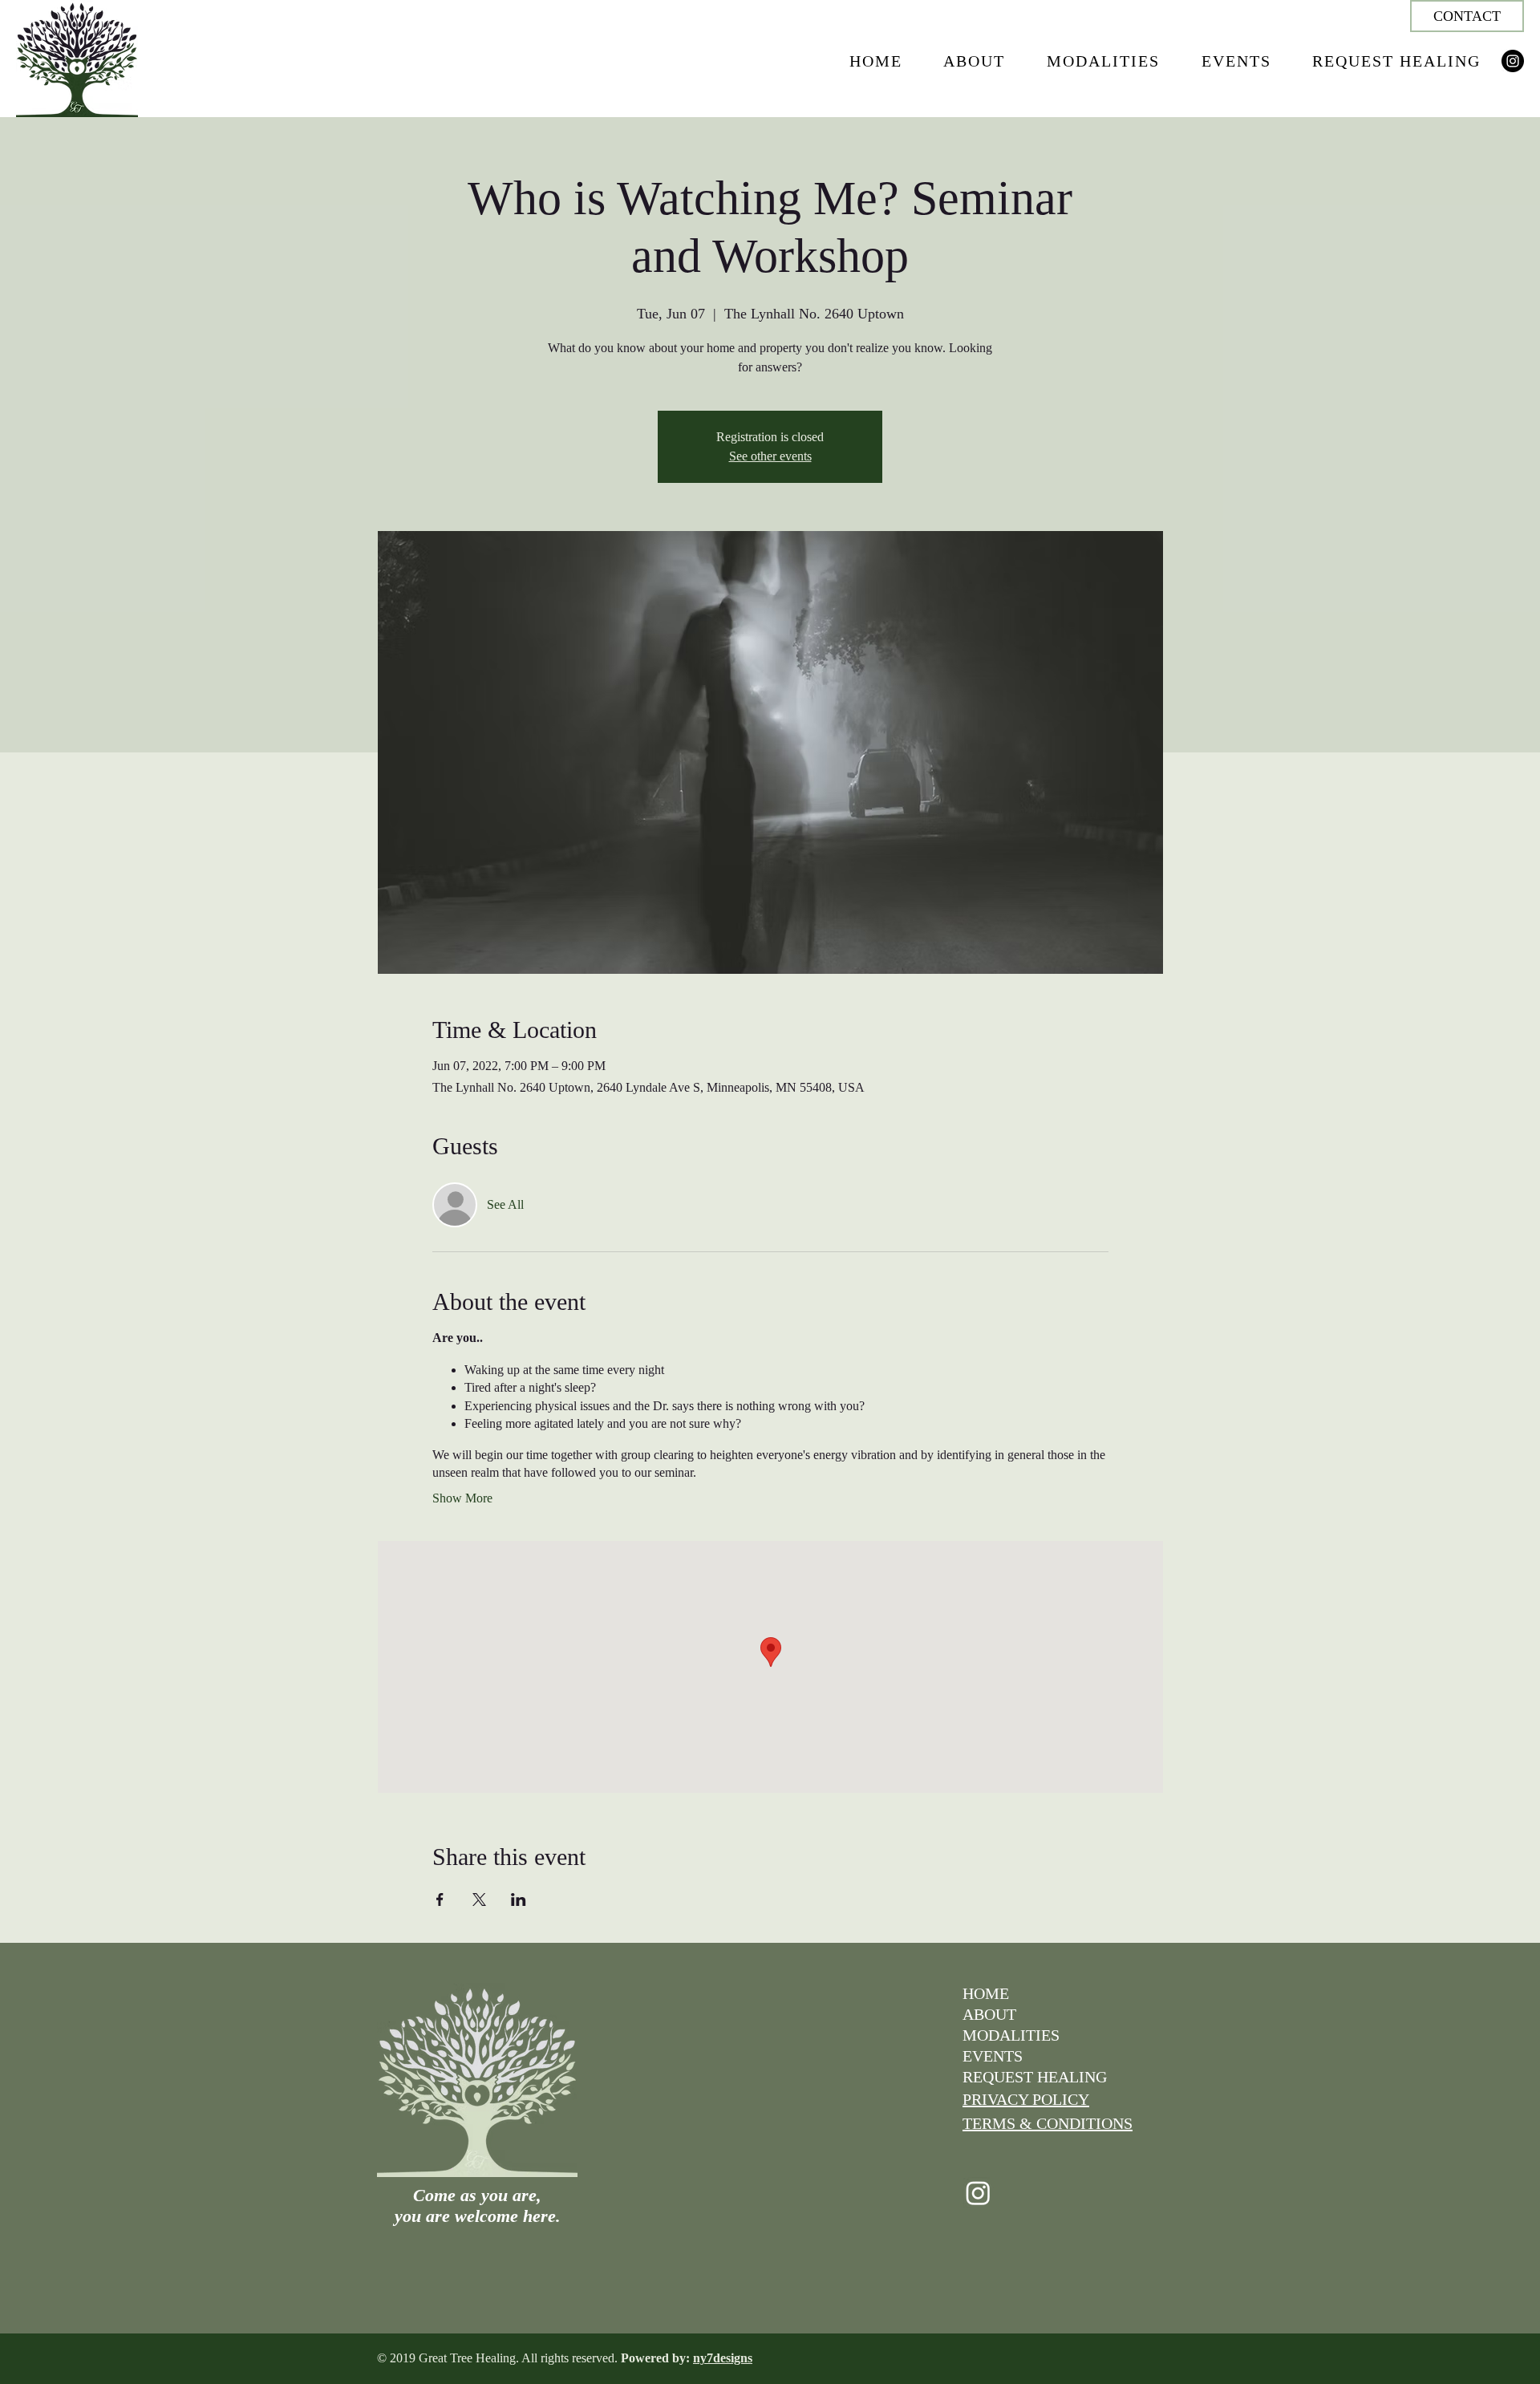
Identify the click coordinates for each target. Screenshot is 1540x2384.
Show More (462, 1498)
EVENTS (993, 2056)
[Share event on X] (479, 1899)
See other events (770, 456)
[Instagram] (1513, 61)
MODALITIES (1011, 2035)
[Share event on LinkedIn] (519, 1899)
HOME (986, 1993)
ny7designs (723, 2358)
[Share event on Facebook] (440, 1899)
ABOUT (989, 2014)
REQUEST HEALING (1035, 2077)
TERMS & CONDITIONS (1048, 2123)
